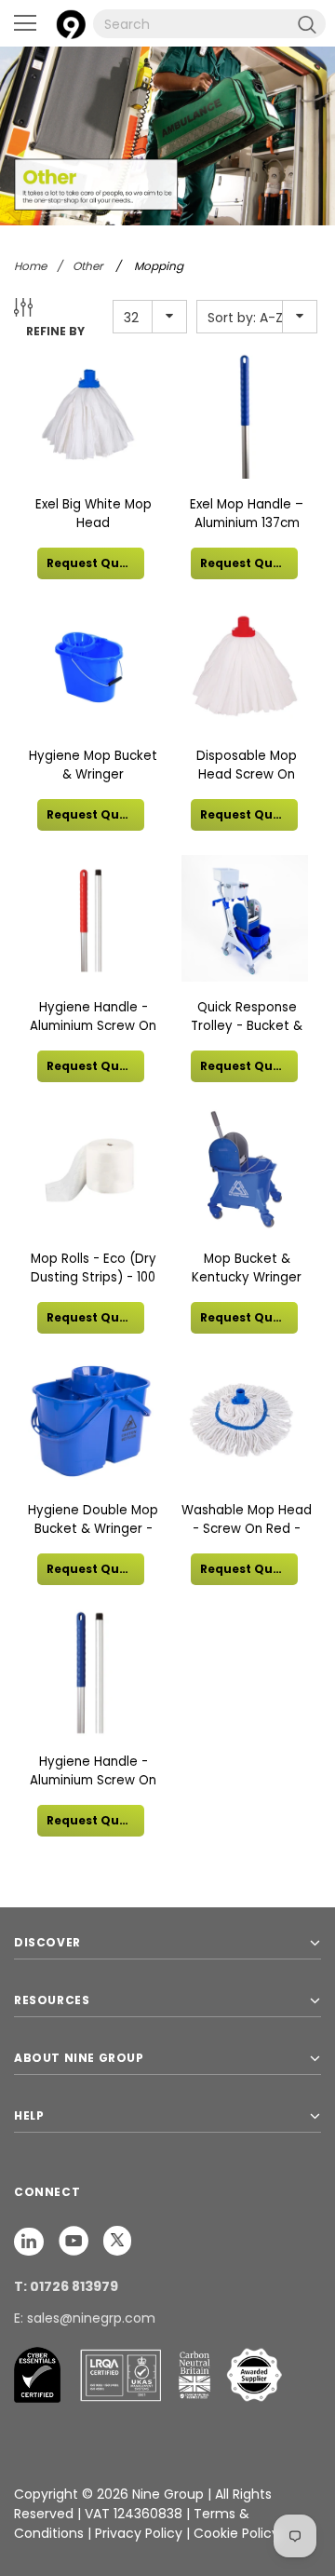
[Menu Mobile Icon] (25, 23)
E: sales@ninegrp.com (85, 2318)
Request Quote (94, 563)
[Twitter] (117, 2240)
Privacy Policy (141, 2533)
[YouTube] (75, 2240)
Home (30, 266)
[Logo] (71, 22)
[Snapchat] (31, 2240)
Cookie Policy (236, 2533)
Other (87, 266)
